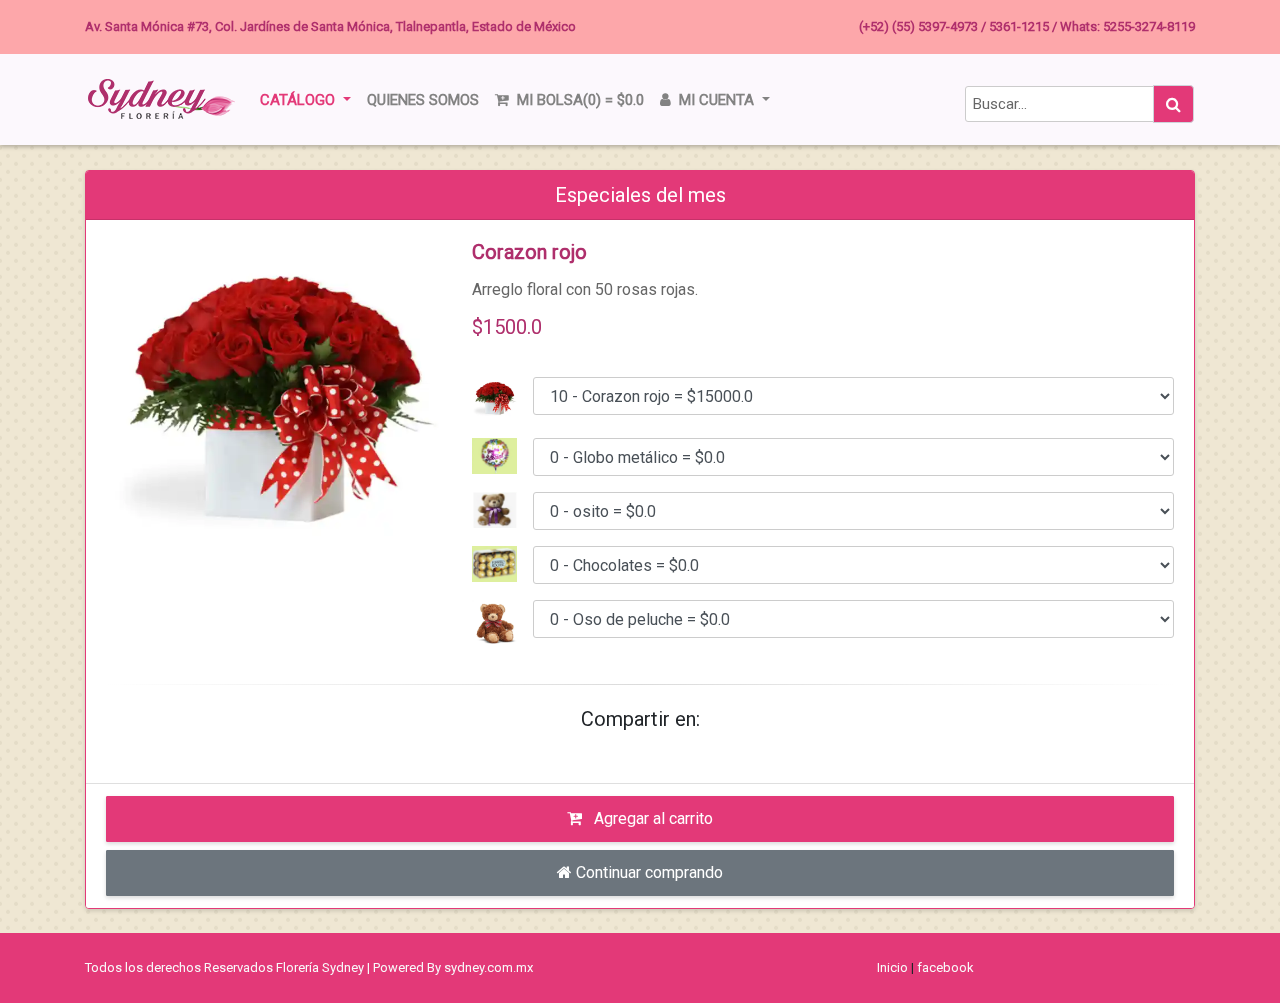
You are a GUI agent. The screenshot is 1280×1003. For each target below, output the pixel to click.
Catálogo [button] (299, 100)
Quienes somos (423, 100)
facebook (945, 967)
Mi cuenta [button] (716, 100)
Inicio (892, 967)
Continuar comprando (647, 872)
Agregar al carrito (651, 818)
